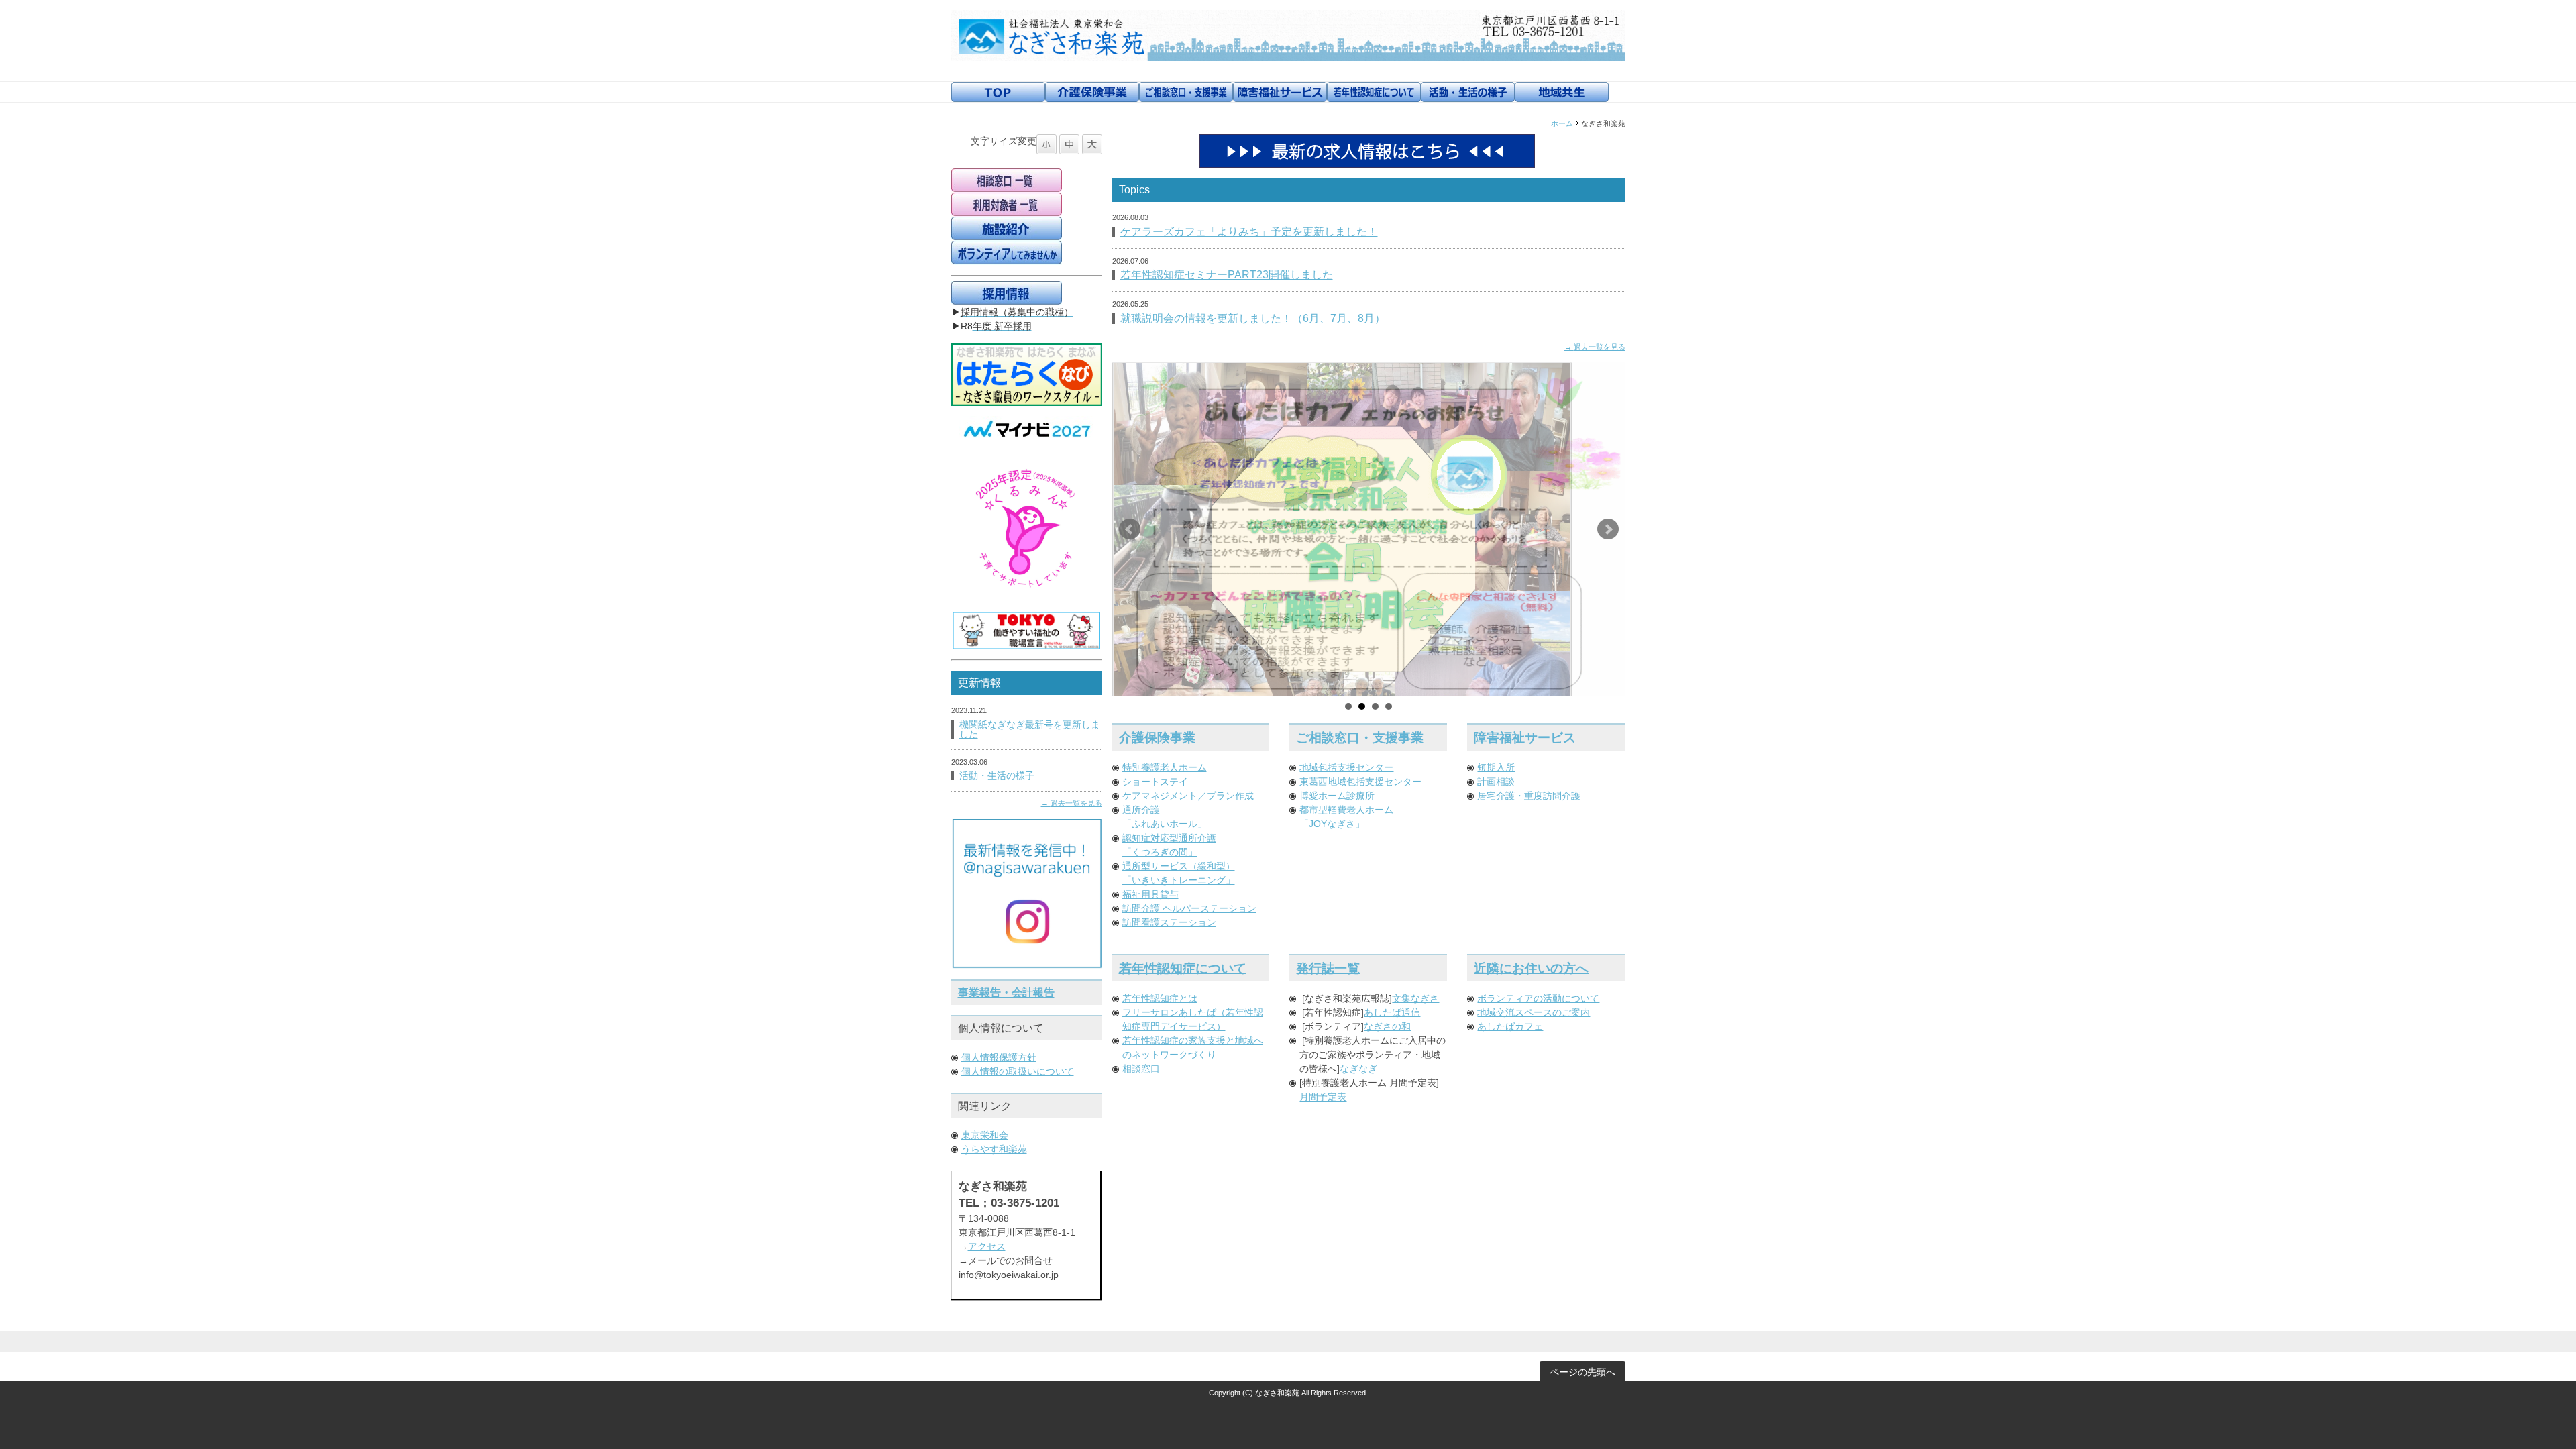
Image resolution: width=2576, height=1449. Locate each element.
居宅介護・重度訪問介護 (1529, 796)
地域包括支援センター (1346, 767)
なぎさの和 (1387, 1026)
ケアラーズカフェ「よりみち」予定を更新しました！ (1249, 232)
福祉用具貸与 (1150, 894)
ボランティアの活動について (1538, 998)
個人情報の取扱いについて (1018, 1071)
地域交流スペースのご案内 (1534, 1012)
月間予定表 (1323, 1097)
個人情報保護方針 (999, 1057)
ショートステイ (1155, 782)
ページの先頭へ (1582, 1372)
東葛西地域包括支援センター (1360, 782)
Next (1608, 529)
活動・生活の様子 (997, 775)
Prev (1130, 529)
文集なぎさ (1415, 998)
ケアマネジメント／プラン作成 (1188, 796)
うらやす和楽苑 (994, 1149)
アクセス (987, 1246)
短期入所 (1496, 767)
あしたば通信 (1392, 1012)
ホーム (1562, 123)
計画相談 (1496, 782)
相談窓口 (1141, 1069)
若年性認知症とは (1160, 998)
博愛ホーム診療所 (1337, 796)
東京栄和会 (985, 1135)
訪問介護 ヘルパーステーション (1189, 908)
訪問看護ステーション (1169, 922)
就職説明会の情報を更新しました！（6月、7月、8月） (1253, 319)
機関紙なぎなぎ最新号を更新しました (1030, 729)
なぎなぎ (1358, 1069)
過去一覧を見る (1600, 347)
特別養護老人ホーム (1165, 767)
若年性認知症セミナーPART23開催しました (1227, 275)
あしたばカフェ (1510, 1026)
